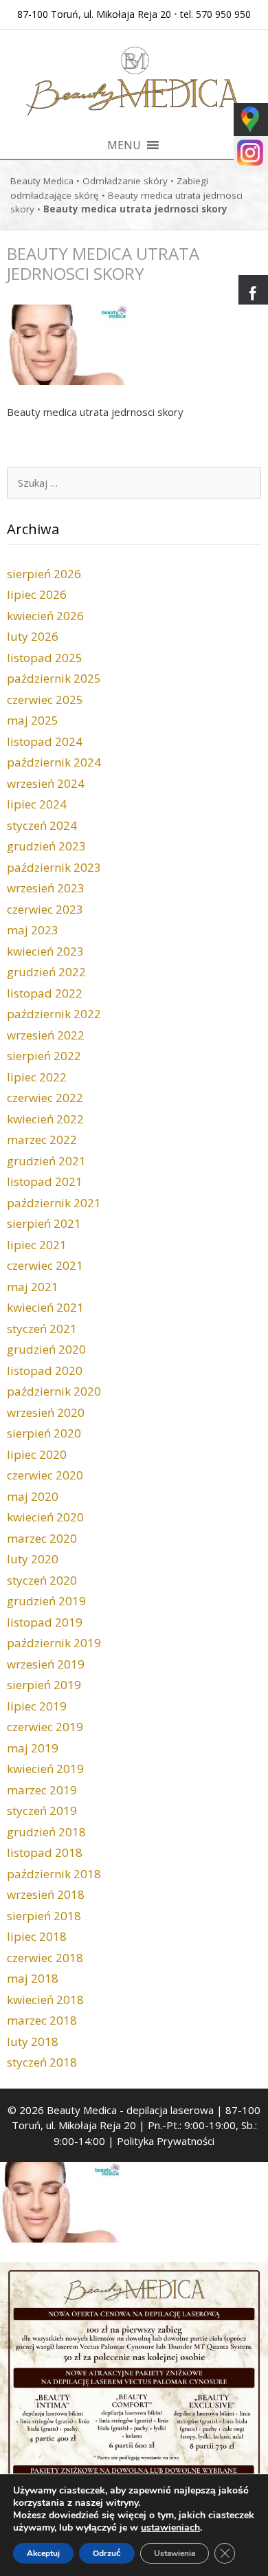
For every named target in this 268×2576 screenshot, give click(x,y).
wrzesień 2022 (46, 1035)
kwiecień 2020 (45, 1517)
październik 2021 (54, 1203)
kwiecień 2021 (45, 1307)
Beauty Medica (42, 181)
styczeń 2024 (42, 825)
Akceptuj (43, 2553)
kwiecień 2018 (45, 2000)
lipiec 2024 (37, 804)
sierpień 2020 (44, 1433)
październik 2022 (54, 1014)
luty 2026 (33, 636)
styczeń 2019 (42, 1810)
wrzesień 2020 (46, 1412)
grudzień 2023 (46, 846)
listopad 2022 (45, 993)
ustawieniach (170, 2528)
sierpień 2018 (44, 1916)
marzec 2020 (42, 1538)
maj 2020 (33, 1496)
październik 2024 (54, 762)
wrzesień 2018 (46, 1894)
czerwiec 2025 (45, 700)
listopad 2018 (45, 1852)
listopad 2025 (45, 658)
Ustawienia (175, 2553)
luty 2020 (33, 1559)
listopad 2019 (45, 1622)
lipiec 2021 (37, 1245)
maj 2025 (33, 720)
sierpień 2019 (44, 1685)
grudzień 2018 (46, 1832)
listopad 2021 (45, 1181)
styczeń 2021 (42, 1329)
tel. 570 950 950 (215, 14)
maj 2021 (33, 1287)
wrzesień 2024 (46, 783)
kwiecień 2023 (45, 951)
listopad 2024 (45, 741)
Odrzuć (107, 2553)
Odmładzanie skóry (125, 181)
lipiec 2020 (37, 1454)
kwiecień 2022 (45, 1119)
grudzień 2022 (46, 972)
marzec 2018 (42, 2020)
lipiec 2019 (37, 1706)
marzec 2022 (42, 1140)
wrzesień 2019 (46, 1664)
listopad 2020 (45, 1370)
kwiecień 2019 (45, 1769)
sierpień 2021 (44, 1223)
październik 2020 (54, 1391)
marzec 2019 (42, 1790)
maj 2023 (33, 930)
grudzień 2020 (46, 1349)
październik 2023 (54, 867)
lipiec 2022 (37, 1077)
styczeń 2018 (42, 2062)
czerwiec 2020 (45, 1475)
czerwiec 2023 (45, 909)
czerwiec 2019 (45, 1727)
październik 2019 (54, 1643)
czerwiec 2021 (45, 1265)
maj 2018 (33, 1978)
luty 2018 (33, 2041)
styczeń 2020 (42, 1580)
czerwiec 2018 (45, 1958)
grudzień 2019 (46, 1601)
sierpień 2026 (44, 574)
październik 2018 (54, 1874)
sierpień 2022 (44, 1056)
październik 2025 (54, 678)
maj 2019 (33, 1748)
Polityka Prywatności (166, 2141)
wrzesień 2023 (46, 888)
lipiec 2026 (37, 594)
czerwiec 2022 (45, 1098)
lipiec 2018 (37, 1936)
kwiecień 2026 (45, 616)
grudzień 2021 (46, 1161)
